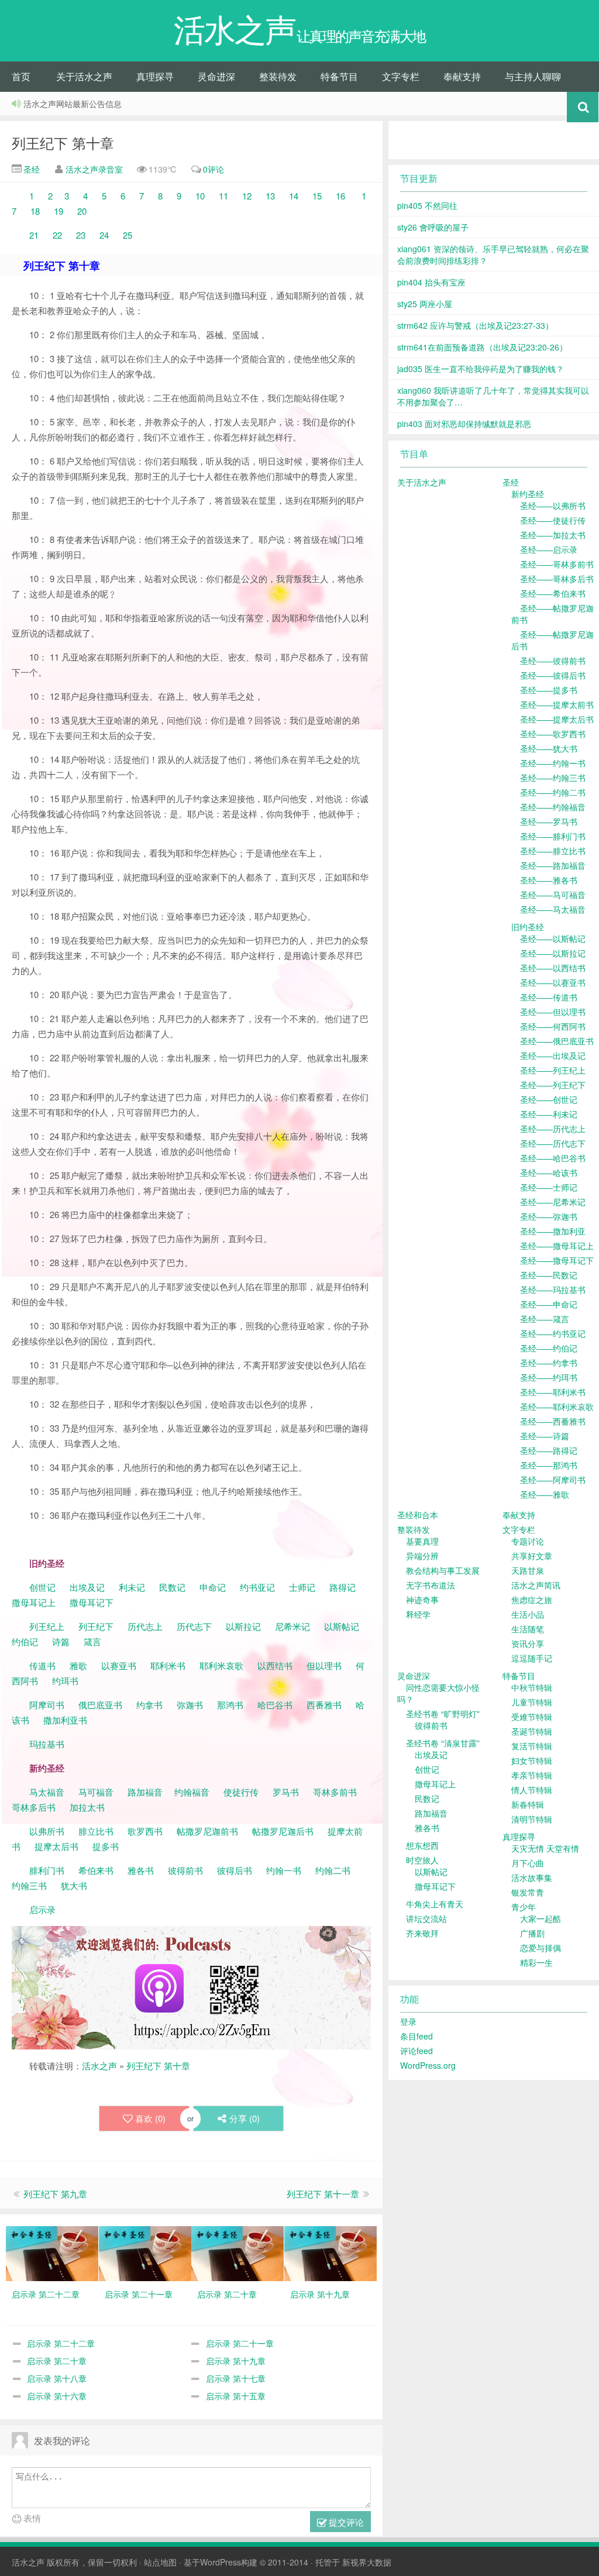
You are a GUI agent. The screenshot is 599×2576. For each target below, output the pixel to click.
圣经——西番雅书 (553, 1421)
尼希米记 (291, 1626)
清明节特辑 (532, 1819)
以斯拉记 (243, 1626)
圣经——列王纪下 (553, 1085)
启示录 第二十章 (57, 2361)
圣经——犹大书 (549, 748)
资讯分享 (528, 1643)
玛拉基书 (47, 1744)
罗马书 (286, 1792)
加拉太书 (87, 1807)
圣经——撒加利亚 (553, 1231)
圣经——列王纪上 (553, 1070)
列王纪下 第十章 (63, 142)
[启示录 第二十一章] (145, 2252)
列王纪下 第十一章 (323, 2194)
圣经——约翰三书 (553, 778)
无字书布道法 (431, 1585)
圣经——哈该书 (549, 1172)
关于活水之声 (84, 76)
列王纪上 (47, 1626)
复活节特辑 (532, 1746)
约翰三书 (29, 1885)
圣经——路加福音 (553, 865)
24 (104, 235)
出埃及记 (86, 1587)
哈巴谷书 (275, 1705)
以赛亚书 (119, 1665)
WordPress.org (428, 2065)
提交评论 (345, 2522)
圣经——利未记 (549, 1114)
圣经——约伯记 (549, 1348)
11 (226, 196)
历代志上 (145, 1626)
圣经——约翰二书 (553, 792)
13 (269, 196)
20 (82, 211)
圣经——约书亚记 (553, 1333)
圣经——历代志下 (553, 1143)
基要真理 (422, 1541)
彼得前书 (185, 1870)
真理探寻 (155, 76)
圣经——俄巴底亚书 (557, 1041)
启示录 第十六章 (57, 2396)
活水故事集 (532, 1877)
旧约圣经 (528, 927)
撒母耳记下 (92, 1602)
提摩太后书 (56, 1846)
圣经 (30, 169)
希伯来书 (96, 1870)
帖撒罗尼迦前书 (209, 1831)
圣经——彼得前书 (553, 661)
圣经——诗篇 (545, 1436)
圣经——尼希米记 (553, 1202)
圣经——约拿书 (549, 1363)
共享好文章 (532, 1556)
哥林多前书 (335, 1792)
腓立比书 (96, 1831)
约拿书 (149, 1705)
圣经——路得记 (549, 1450)
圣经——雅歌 (545, 1494)
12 (247, 196)
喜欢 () (150, 2118)
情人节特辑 (532, 1790)
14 (295, 196)
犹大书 (74, 1885)
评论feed (416, 2051)
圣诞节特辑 (532, 1731)
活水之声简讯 (536, 1585)
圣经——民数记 (549, 1275)
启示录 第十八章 (57, 2378)
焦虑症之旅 (532, 1600)
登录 (408, 2021)
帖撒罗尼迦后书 (283, 1831)
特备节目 (339, 76)
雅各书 (141, 1870)
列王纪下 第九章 (55, 2194)
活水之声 (99, 2066)
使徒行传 (241, 1792)
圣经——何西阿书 (553, 1026)
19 (56, 211)
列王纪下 (96, 1626)
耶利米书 (168, 1665)
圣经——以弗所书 (553, 505)
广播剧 (532, 1933)
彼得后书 (235, 1870)
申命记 (214, 1587)
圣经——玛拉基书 (553, 1289)
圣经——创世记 (549, 1099)
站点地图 (160, 2562)
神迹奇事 (422, 1600)
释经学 (418, 1614)
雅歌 (78, 1665)
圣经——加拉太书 (553, 535)
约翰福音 (192, 1792)
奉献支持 (462, 76)
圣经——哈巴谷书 (553, 1158)
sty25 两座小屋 (425, 304)
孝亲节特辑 (532, 1775)
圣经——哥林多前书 (557, 564)
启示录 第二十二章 (61, 2343)
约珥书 (65, 1681)
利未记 (133, 1587)
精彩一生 (536, 1962)
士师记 (301, 1587)
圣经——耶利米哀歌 (557, 1406)
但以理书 (324, 1665)
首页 (21, 76)
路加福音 (145, 1792)
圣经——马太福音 (553, 909)
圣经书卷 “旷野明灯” (443, 1714)
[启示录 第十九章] (331, 2252)
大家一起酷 (541, 1918)
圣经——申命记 (549, 1304)
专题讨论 (528, 1541)
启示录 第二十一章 (240, 2343)
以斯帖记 (342, 1626)
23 (80, 235)
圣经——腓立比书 (553, 851)
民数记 (173, 1587)
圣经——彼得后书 (553, 675)
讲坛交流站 (426, 1918)
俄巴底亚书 (100, 1705)
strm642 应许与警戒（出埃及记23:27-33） (475, 325)
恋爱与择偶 (541, 1948)
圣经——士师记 (549, 1187)
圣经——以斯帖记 (553, 938)
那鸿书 (230, 1705)
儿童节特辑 (532, 1702)
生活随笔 (528, 1629)
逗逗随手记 (532, 1658)
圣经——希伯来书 (553, 593)
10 (200, 196)
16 (340, 196)
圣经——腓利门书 (553, 836)
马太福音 (47, 1792)
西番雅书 (324, 1705)
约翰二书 (333, 1870)
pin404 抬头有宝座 (431, 282)
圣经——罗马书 (549, 821)
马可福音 (96, 1792)
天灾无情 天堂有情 (545, 1848)
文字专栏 (401, 76)
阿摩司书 (47, 1705)
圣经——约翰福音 (553, 807)
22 (57, 235)
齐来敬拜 (422, 1933)
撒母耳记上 (34, 1602)
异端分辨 (422, 1556)
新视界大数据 (367, 2562)
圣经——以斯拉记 (553, 953)
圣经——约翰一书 (553, 763)
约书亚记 (257, 1587)
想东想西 (422, 1845)
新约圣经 (528, 494)
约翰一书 (284, 1870)
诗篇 (61, 1641)
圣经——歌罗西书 (553, 734)
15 (316, 196)
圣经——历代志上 (553, 1129)
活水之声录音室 (94, 169)
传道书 (44, 1665)
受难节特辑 (532, 1717)
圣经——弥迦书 (549, 1216)
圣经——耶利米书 (553, 1392)
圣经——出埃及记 (553, 1055)
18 (35, 211)
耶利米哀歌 (221, 1665)
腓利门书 (47, 1870)
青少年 (524, 1907)
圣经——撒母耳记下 (557, 1260)
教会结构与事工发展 (443, 1570)
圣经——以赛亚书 (553, 982)
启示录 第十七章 (236, 2378)
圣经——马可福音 (553, 895)
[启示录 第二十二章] (52, 2252)
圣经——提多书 (549, 690)
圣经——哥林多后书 (557, 579)
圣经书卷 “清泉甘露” (443, 1743)
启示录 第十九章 (236, 2361)
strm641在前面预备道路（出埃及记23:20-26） (482, 347)
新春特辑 (528, 1804)
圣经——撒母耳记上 (557, 1246)
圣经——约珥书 (549, 1377)
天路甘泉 (528, 1570)
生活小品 (528, 1614)
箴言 (92, 1641)
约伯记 (25, 1641)
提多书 (106, 1846)
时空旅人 (422, 1860)
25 (126, 235)
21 (34, 235)
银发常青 (528, 1892)
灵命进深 (216, 76)
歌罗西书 (145, 1831)
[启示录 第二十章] (237, 2252)
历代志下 (194, 1626)
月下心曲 (528, 1863)
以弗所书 (47, 1831)
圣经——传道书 (549, 997)
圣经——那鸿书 (549, 1465)
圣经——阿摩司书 (553, 1480)
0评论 (214, 169)
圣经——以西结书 (553, 968)
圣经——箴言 (545, 1319)
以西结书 (275, 1665)
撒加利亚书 (65, 1720)
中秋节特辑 (532, 1687)
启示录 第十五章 (236, 2396)
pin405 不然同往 (427, 205)
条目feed (416, 2036)
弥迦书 (190, 1705)
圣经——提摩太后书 (557, 719)
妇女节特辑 (532, 1760)
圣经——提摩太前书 (557, 704)
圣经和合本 (418, 1515)
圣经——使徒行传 (553, 520)
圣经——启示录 (549, 549)
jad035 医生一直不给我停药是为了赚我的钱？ (481, 369)
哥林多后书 (34, 1807)
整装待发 (278, 76)
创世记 (42, 1587)
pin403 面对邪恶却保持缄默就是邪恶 (464, 424)
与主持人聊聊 (533, 76)
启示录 (42, 1909)
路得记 (344, 1587)
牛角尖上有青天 (435, 1904)
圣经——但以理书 (553, 1012)
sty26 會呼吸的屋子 (433, 227)
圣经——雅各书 (549, 880)
